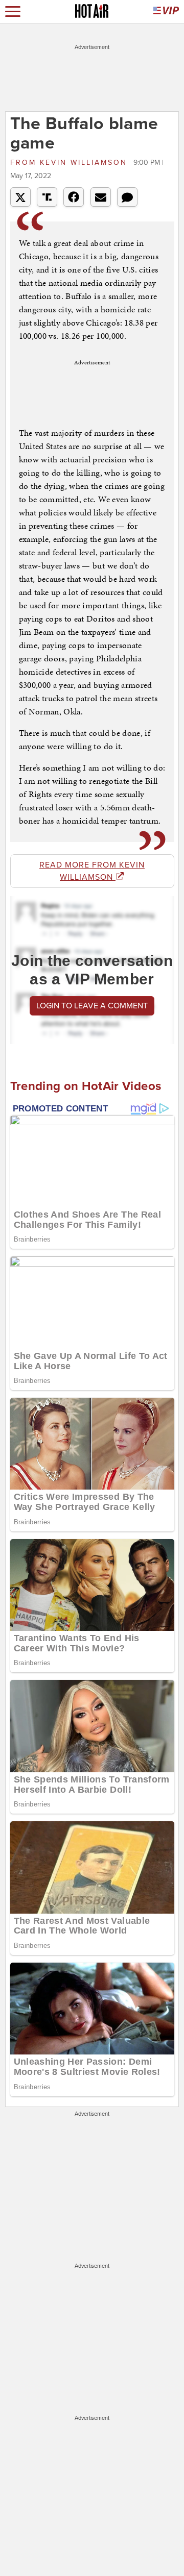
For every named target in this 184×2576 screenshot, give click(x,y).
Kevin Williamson (71, 163)
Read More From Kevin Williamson (92, 871)
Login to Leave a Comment (92, 1006)
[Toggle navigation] (13, 11)
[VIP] (166, 11)
